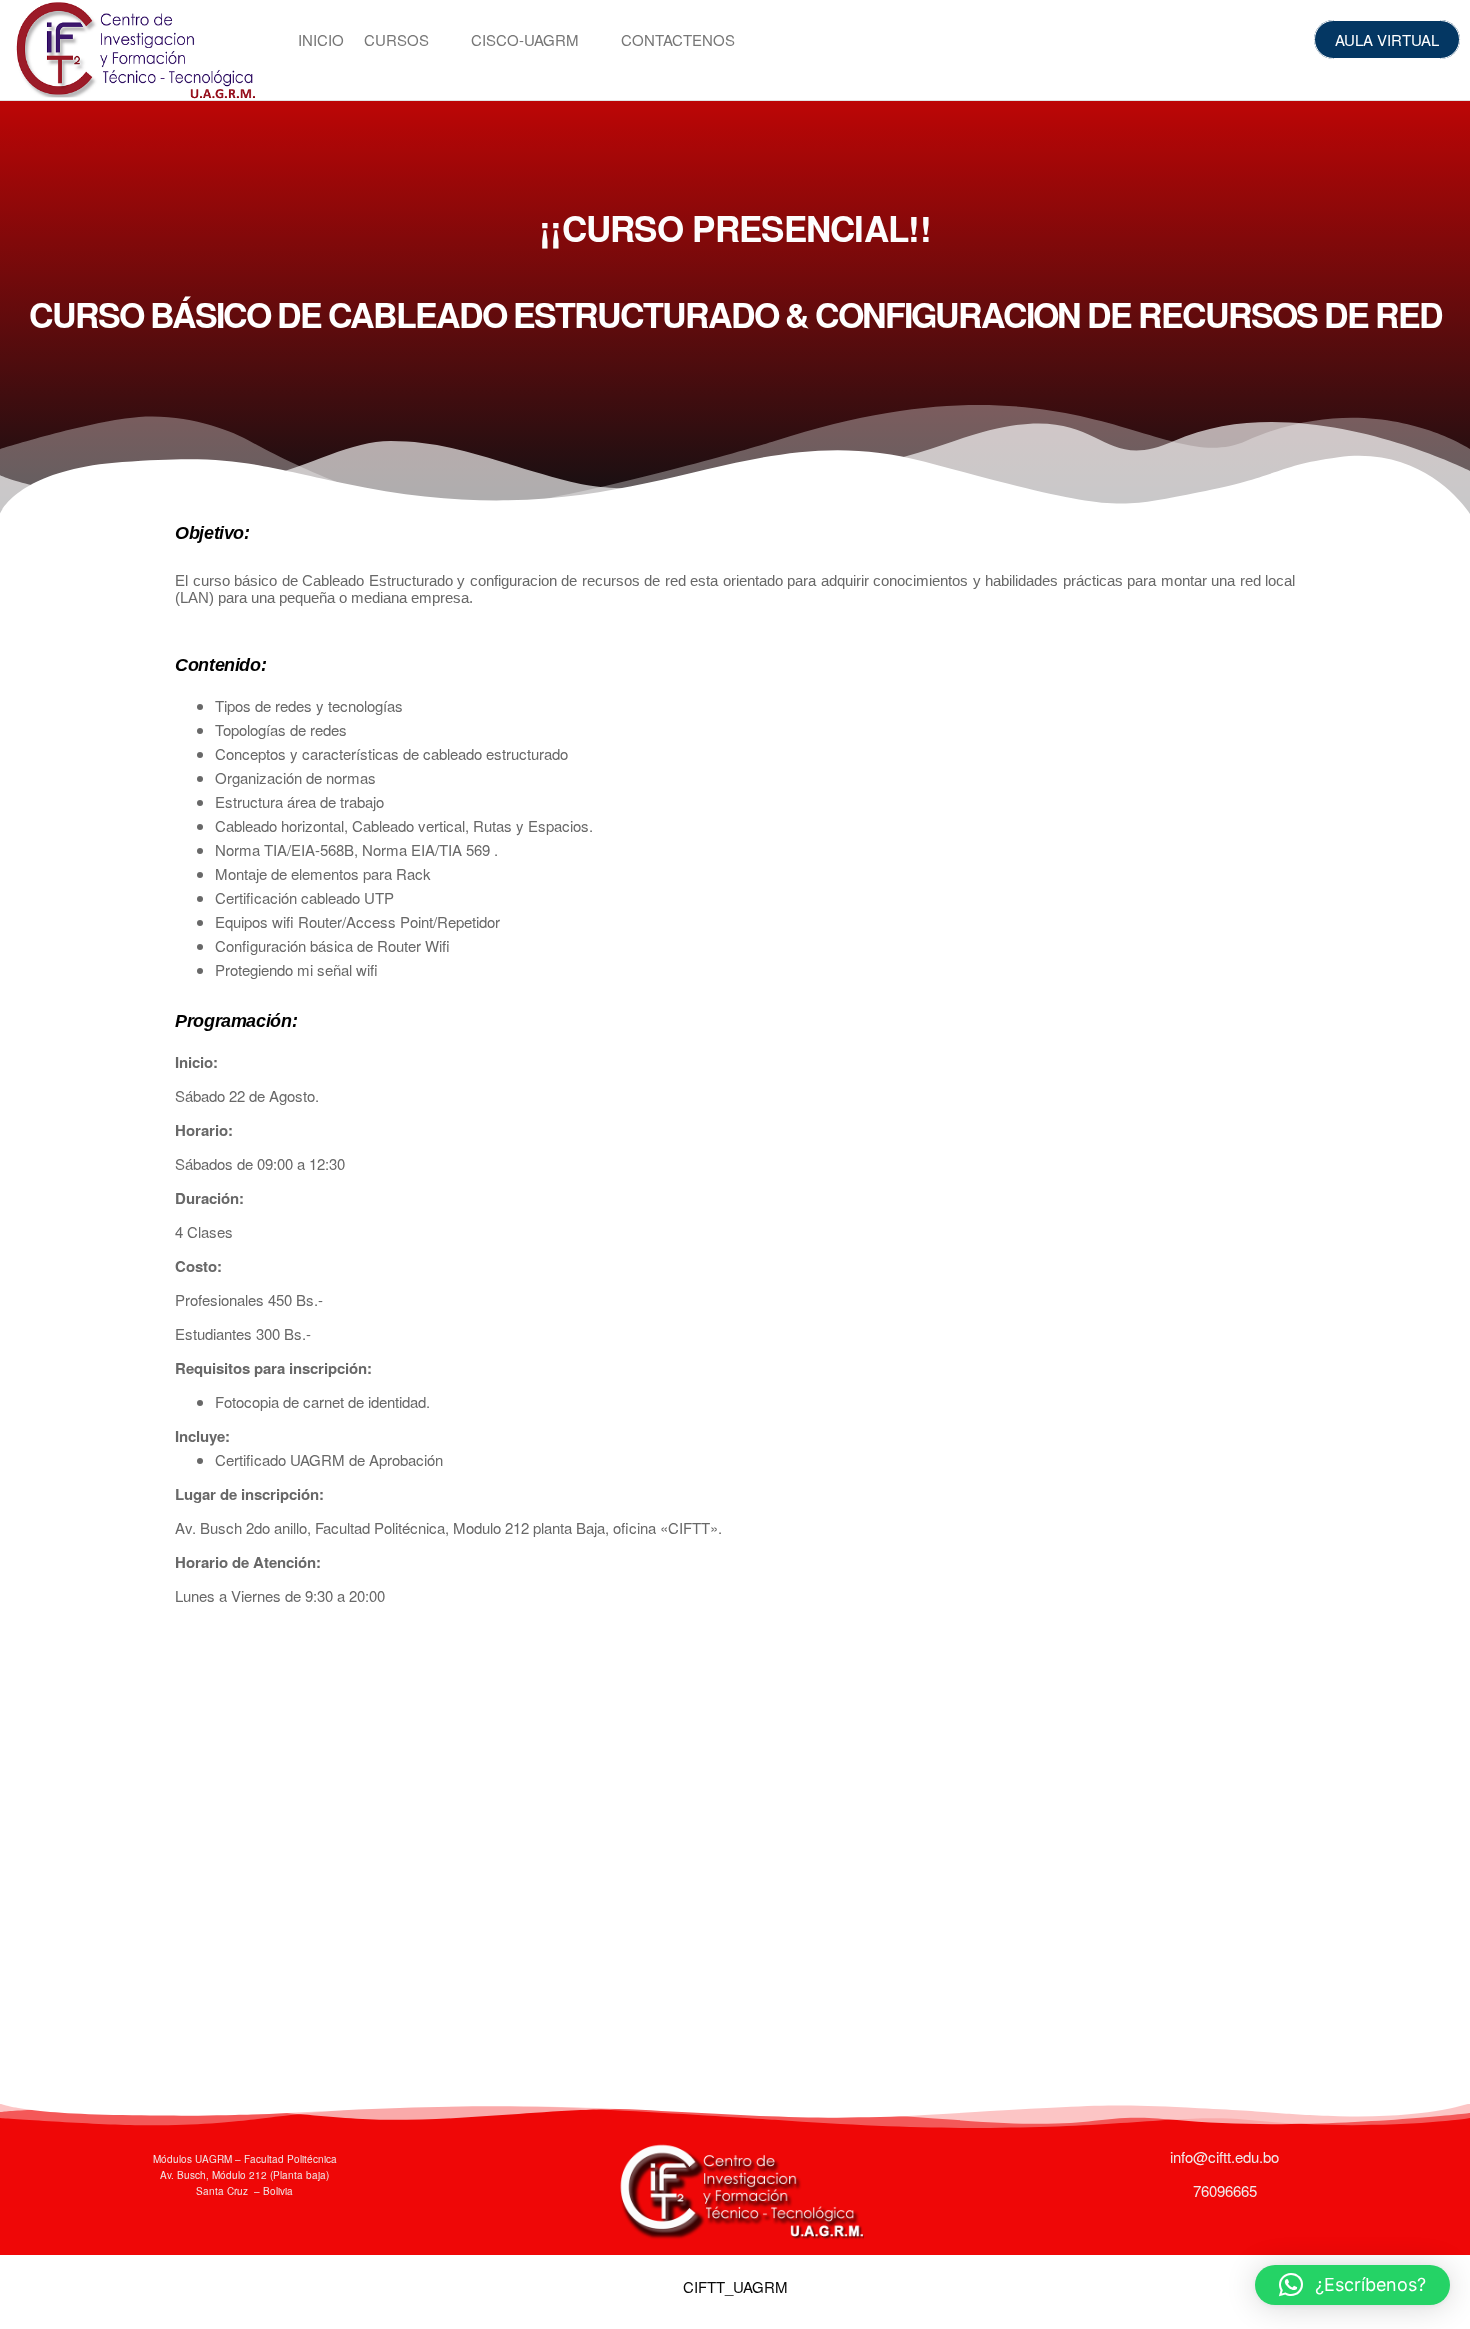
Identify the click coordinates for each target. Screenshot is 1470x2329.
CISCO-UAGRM (525, 39)
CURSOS (396, 39)
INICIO (321, 39)
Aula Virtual (1387, 39)
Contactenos (678, 39)
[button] (1352, 2285)
